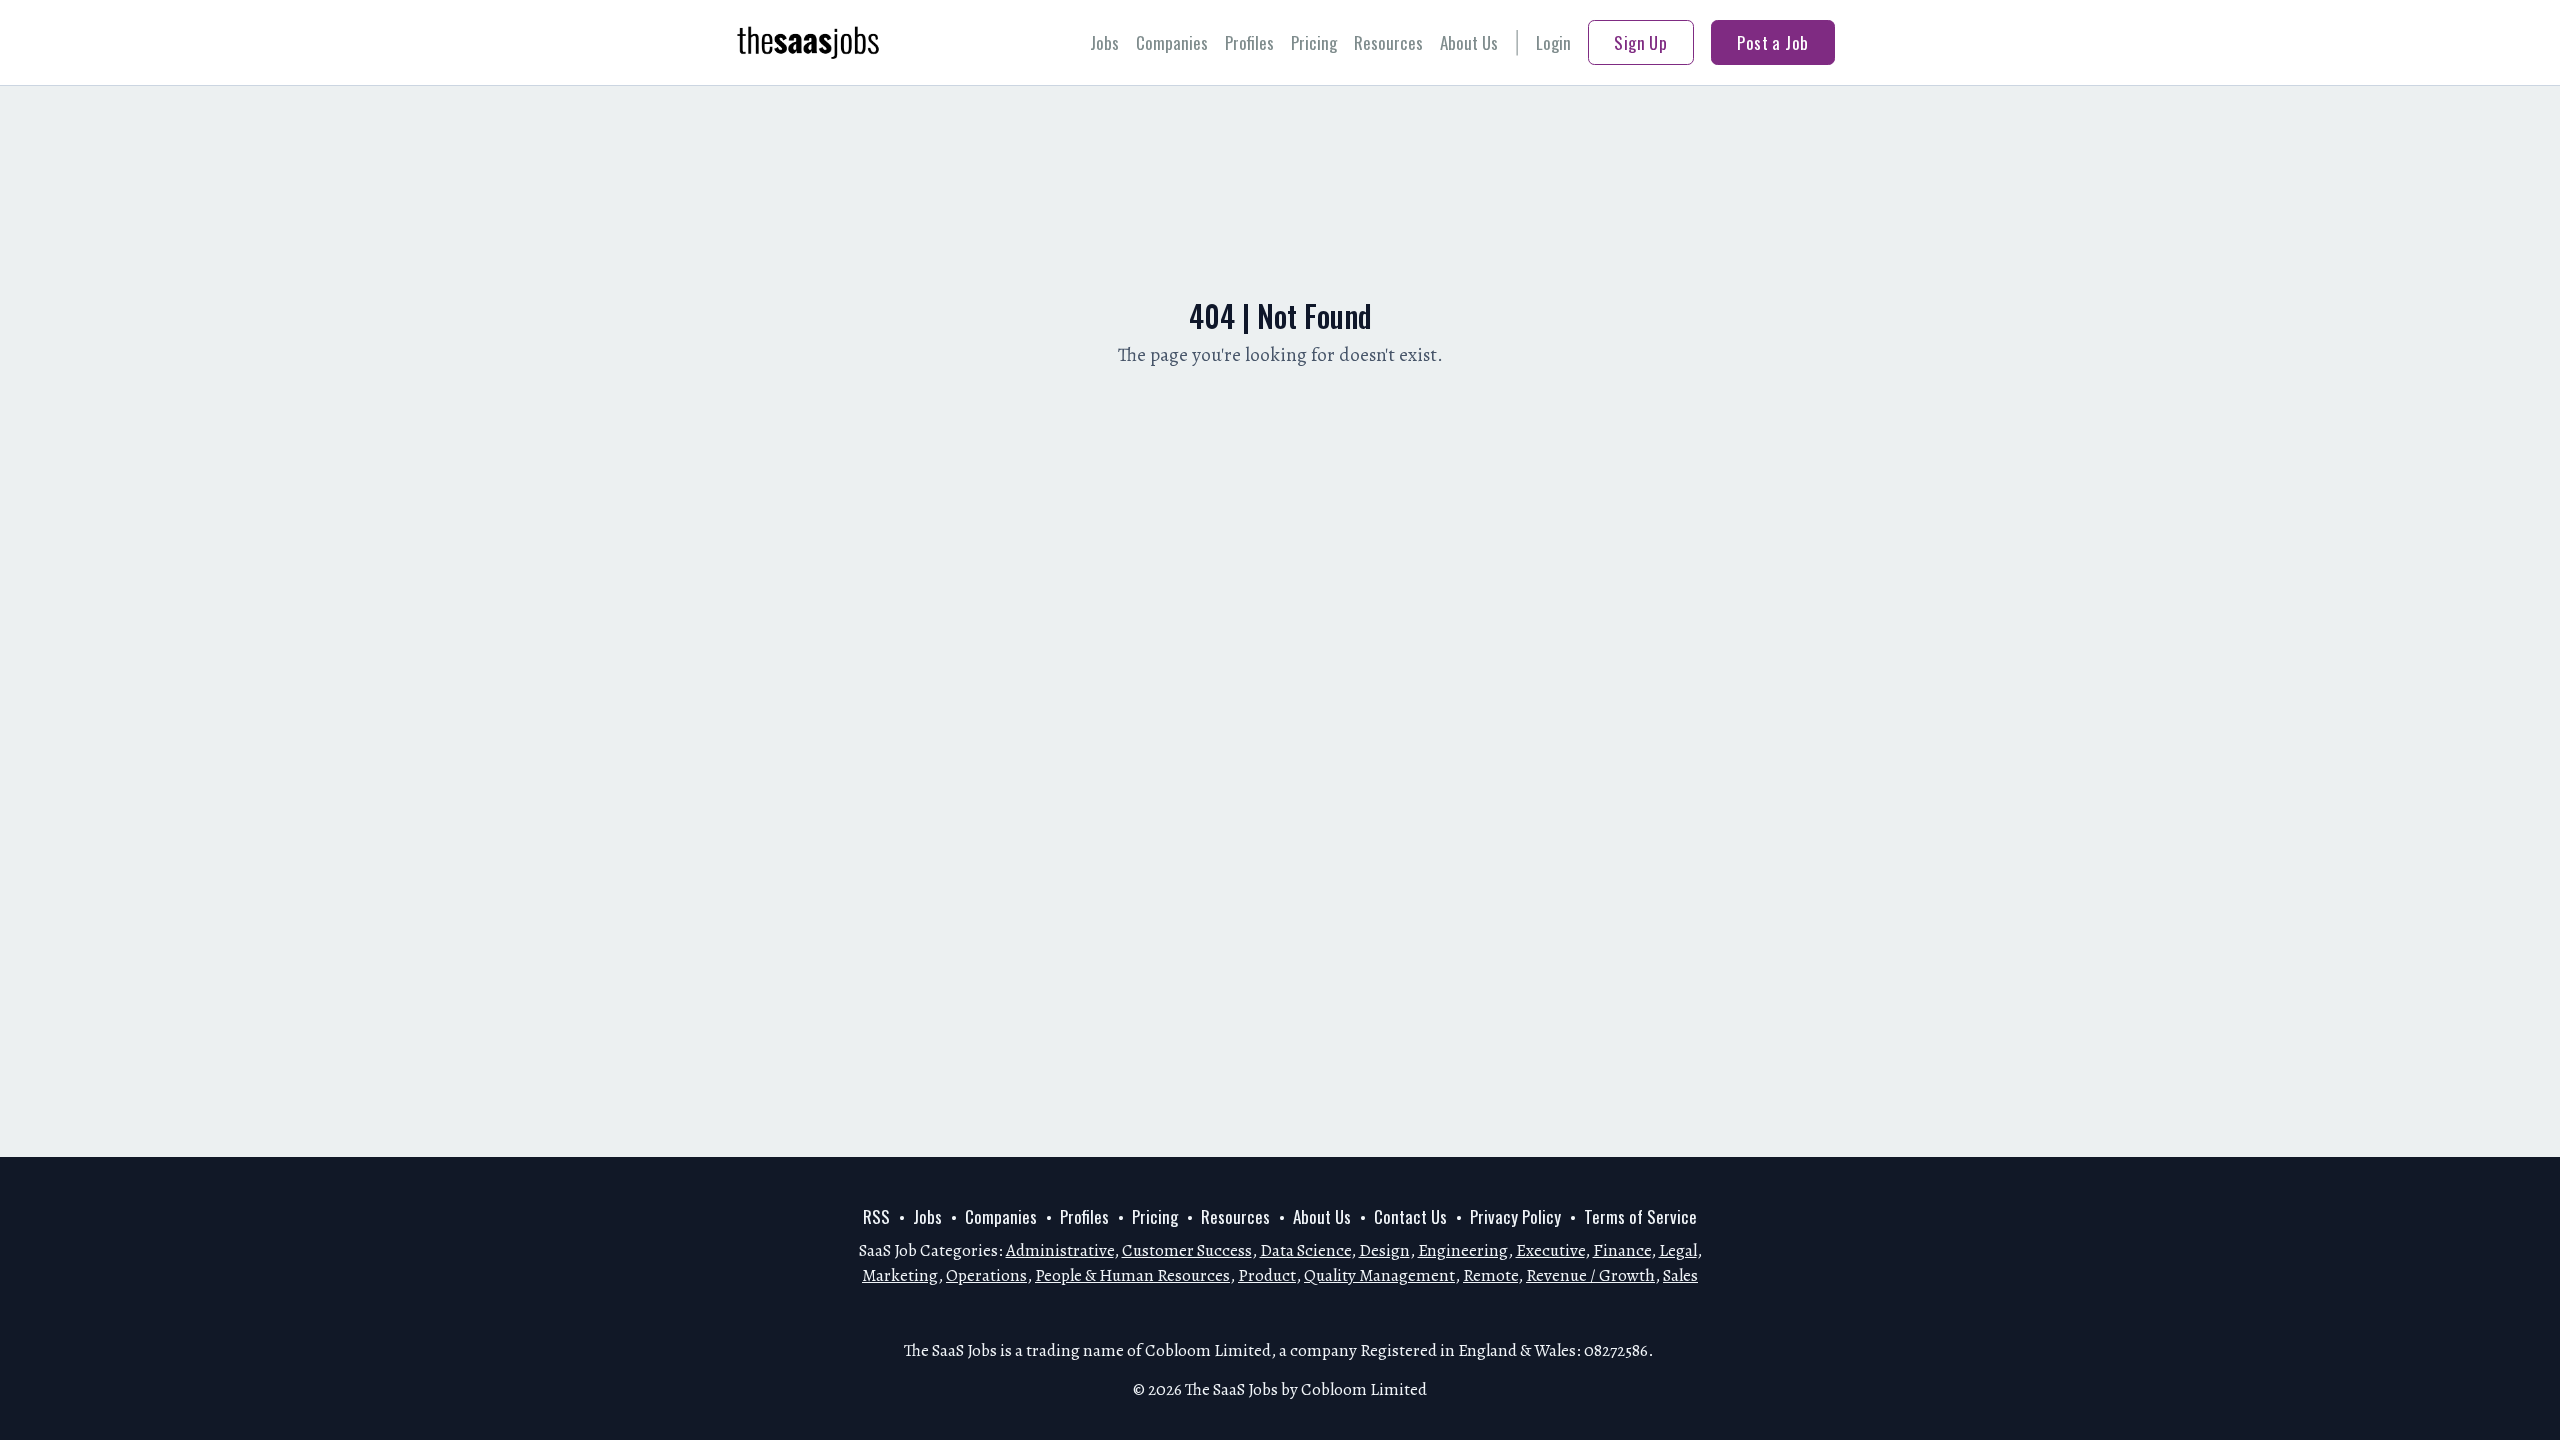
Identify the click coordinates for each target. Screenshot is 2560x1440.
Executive (1550, 1250)
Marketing (900, 1275)
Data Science (1305, 1250)
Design (1384, 1250)
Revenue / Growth (1590, 1275)
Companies (1172, 42)
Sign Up (1640, 42)
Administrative (1060, 1250)
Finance (1622, 1250)
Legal (1678, 1250)
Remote (1490, 1275)
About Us (1469, 42)
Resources (1388, 42)
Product (1267, 1275)
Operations (986, 1275)
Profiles (1249, 42)
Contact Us (1410, 1216)
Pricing (1314, 42)
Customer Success (1187, 1250)
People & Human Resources (1132, 1275)
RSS (876, 1216)
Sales (1680, 1275)
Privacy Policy (1515, 1216)
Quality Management (1379, 1275)
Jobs (1104, 42)
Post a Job (1772, 42)
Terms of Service (1640, 1216)
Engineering (1463, 1250)
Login (1553, 42)
